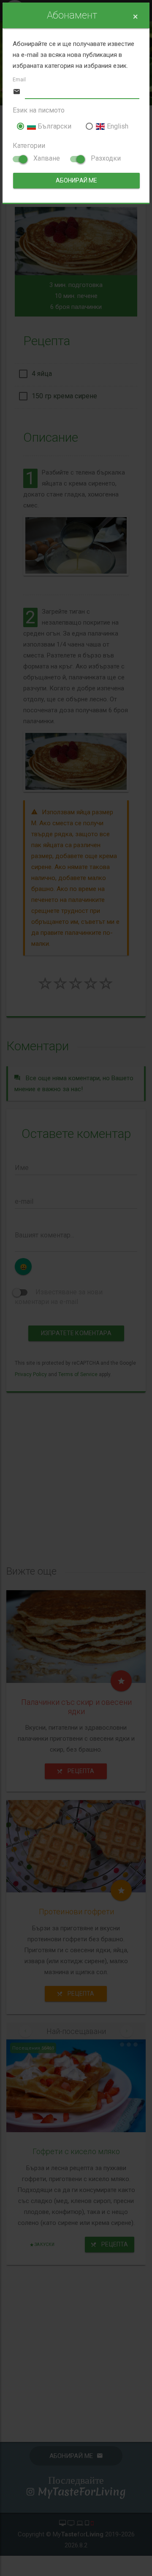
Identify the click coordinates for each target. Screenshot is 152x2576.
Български (54, 126)
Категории (29, 146)
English (117, 126)
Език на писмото (39, 110)
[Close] (135, 17)
